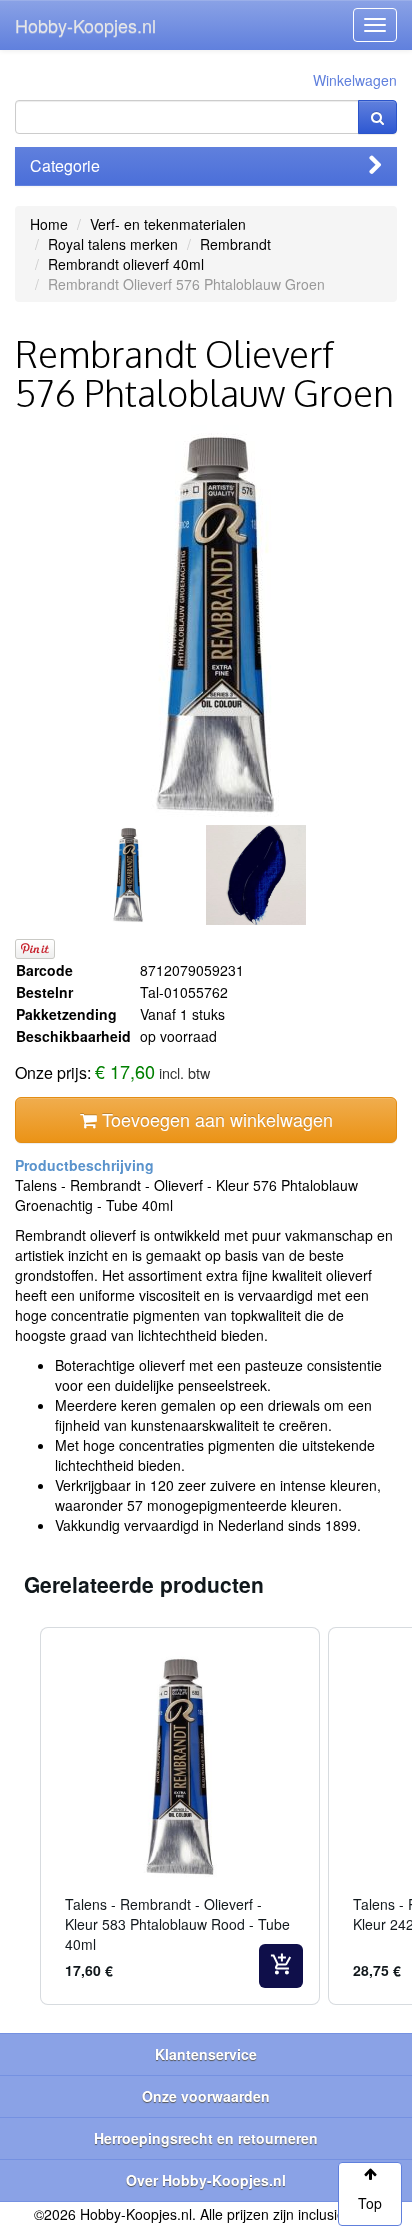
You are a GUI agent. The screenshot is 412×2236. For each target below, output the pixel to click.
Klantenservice (206, 2054)
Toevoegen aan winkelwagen (215, 1119)
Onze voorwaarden (206, 2096)
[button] (20, 1816)
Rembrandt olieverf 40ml (126, 264)
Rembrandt (235, 244)
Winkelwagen (355, 80)
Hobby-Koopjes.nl (85, 25)
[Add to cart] (281, 1966)
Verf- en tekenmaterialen (168, 224)
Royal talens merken (113, 244)
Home (49, 224)
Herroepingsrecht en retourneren (206, 2138)
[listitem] (180, 1816)
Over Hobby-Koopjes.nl (206, 2180)
